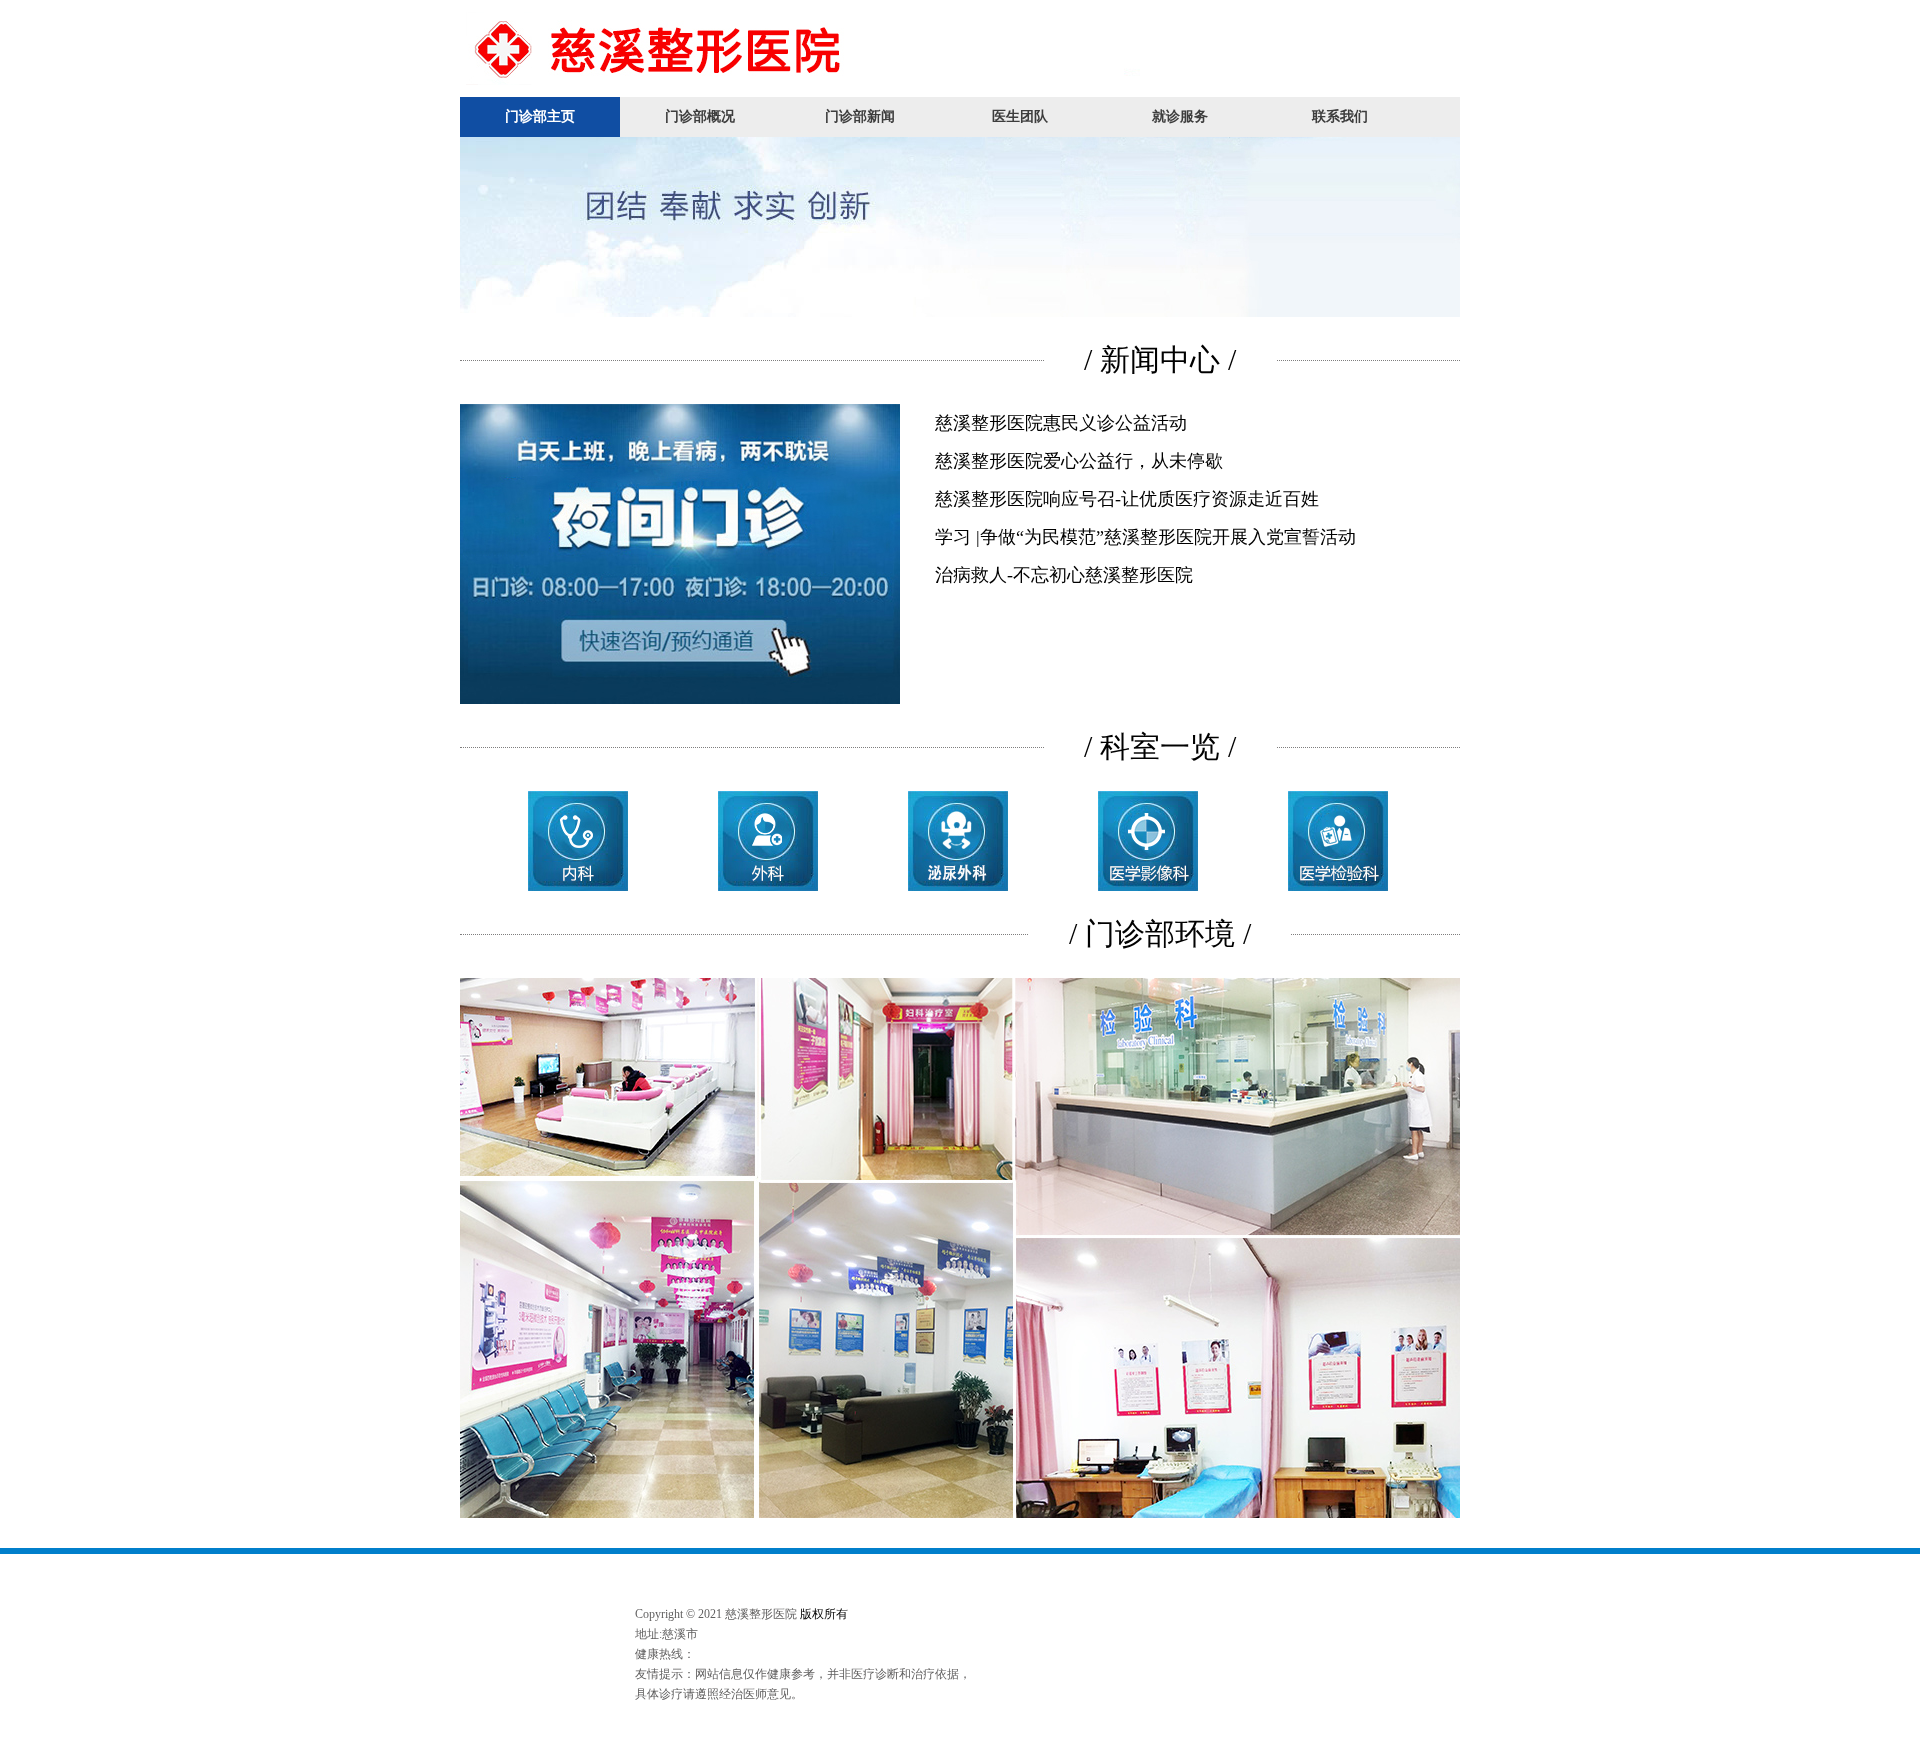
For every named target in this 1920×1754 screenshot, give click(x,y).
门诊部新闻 (860, 116)
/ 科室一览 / (1160, 746)
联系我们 (1340, 116)
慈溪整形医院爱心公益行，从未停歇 (1079, 461)
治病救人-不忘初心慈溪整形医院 (1064, 575)
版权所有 (824, 1614)
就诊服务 (1180, 116)
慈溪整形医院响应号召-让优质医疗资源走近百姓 (1127, 499)
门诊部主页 (540, 116)
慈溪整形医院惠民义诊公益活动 (1061, 423)
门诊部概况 (700, 116)
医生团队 (1020, 116)
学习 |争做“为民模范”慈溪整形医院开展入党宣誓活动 (1145, 537)
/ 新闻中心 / (1160, 359)
